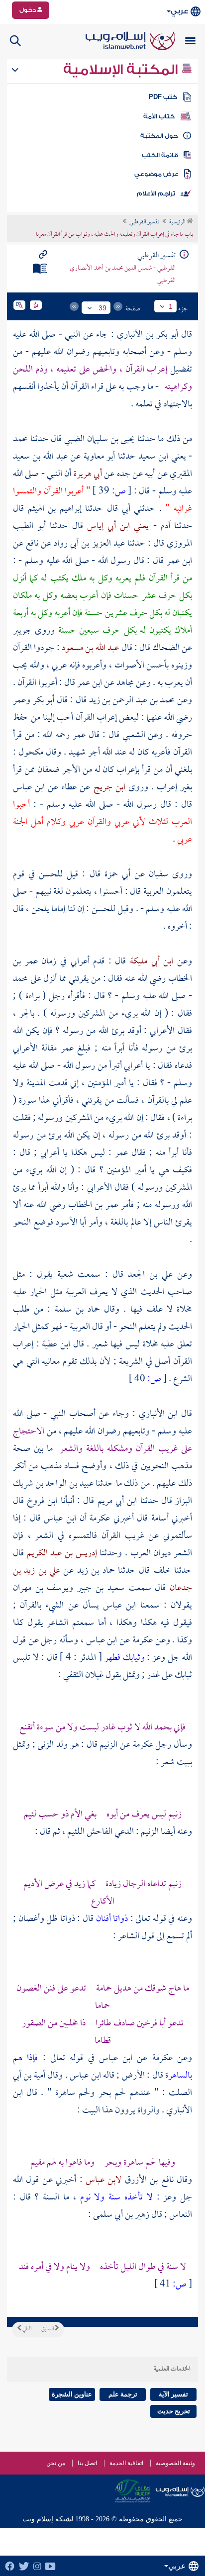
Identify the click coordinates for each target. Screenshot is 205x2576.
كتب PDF (163, 97)
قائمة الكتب (160, 155)
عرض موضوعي (156, 174)
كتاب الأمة (159, 116)
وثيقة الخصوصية (175, 2463)
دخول (28, 10)
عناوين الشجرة (72, 2394)
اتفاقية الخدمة (126, 2463)
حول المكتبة (159, 136)
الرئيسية (178, 222)
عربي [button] (179, 11)
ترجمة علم (123, 2394)
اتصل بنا (87, 2463)
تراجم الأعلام (156, 193)
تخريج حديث (174, 2411)
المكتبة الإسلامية (122, 70)
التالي (26, 2329)
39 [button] (102, 308)
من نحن (56, 2463)
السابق (48, 2329)
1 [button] (171, 306)
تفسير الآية (173, 2394)
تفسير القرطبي (144, 222)
